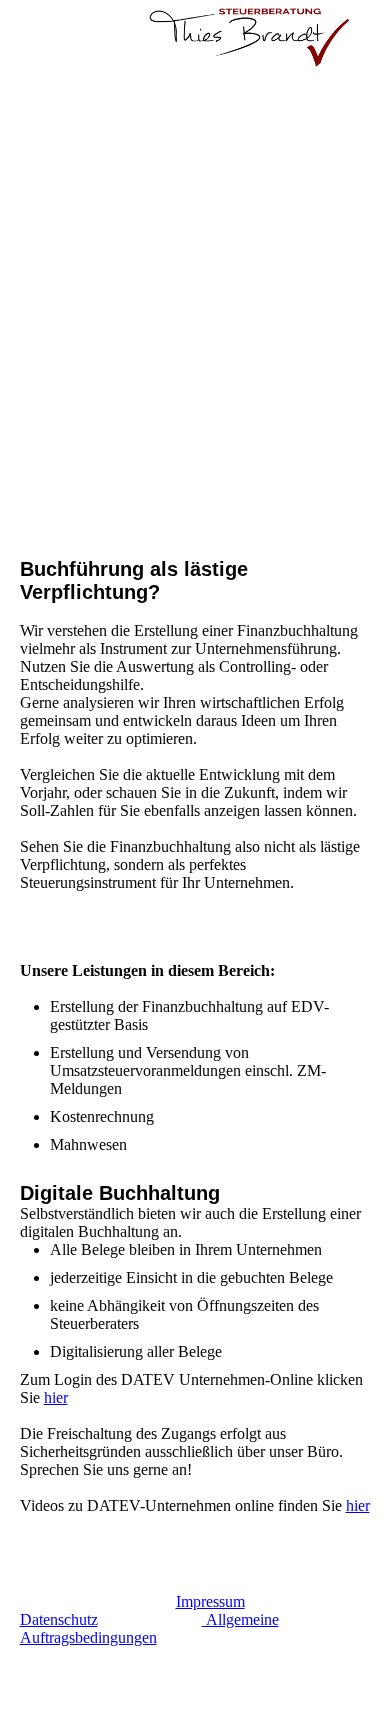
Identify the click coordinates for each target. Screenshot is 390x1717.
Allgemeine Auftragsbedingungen (149, 1628)
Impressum (210, 1601)
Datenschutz (59, 1619)
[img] (250, 35)
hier (56, 1397)
